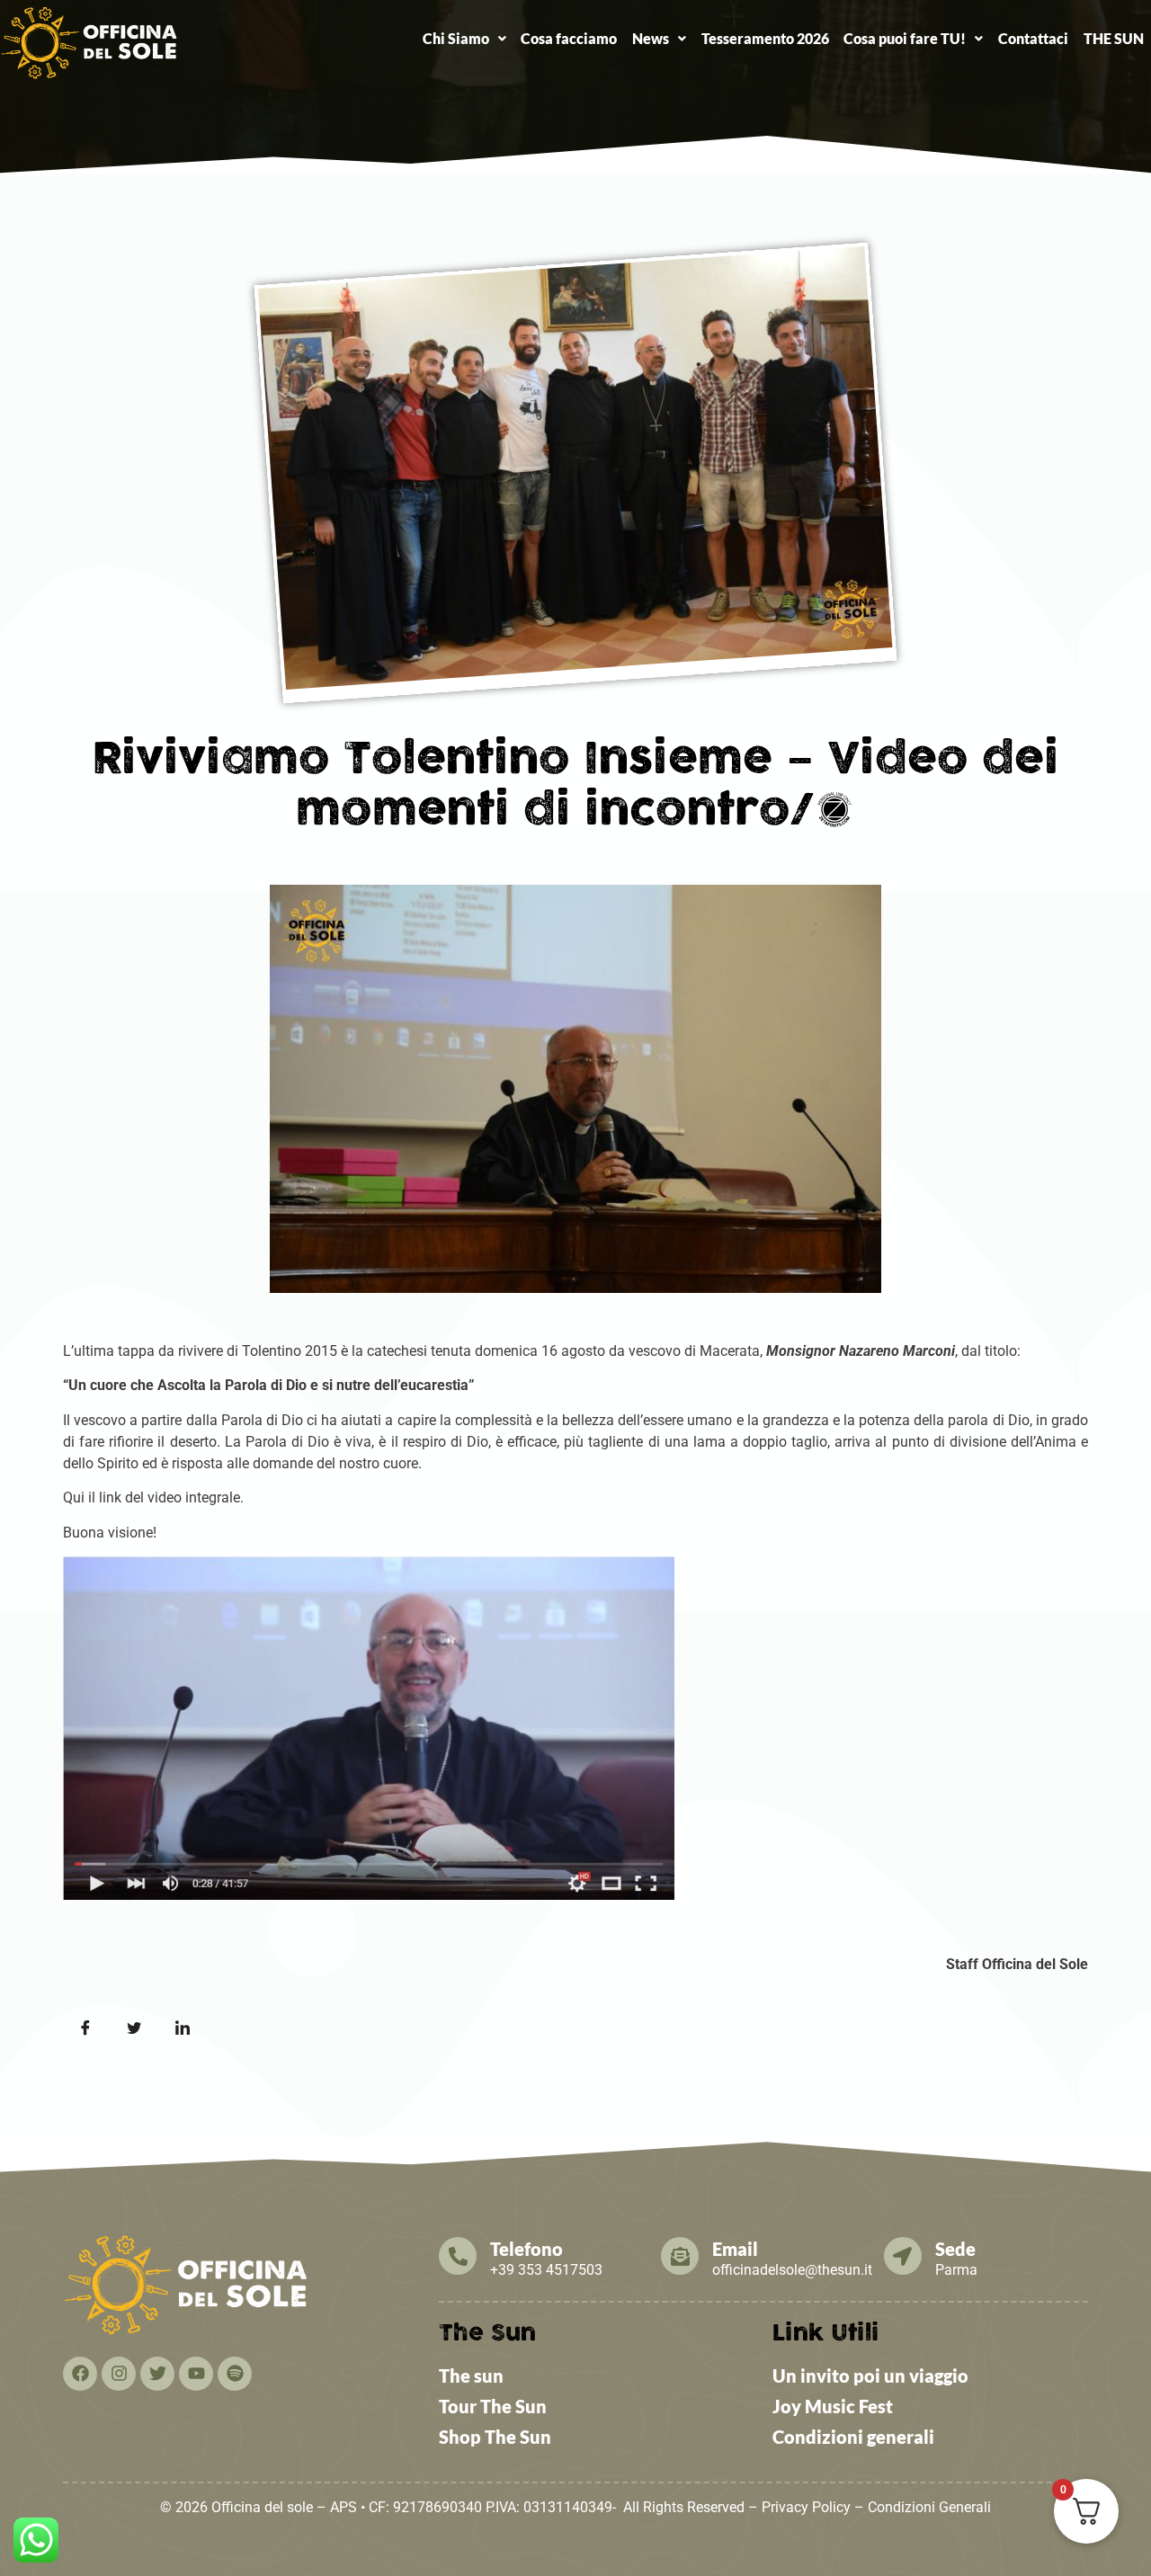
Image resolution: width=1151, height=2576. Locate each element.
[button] (464, 39)
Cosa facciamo (569, 38)
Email (735, 2249)
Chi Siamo (456, 38)
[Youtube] (196, 2374)
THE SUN (1114, 38)
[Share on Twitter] (134, 2028)
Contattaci (1033, 38)
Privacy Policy (806, 2507)
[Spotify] (235, 2374)
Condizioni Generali (929, 2507)
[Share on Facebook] (85, 2028)
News (651, 38)
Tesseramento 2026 (765, 38)
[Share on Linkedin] (183, 2028)
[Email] (680, 2256)
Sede (955, 2249)
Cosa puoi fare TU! (905, 38)
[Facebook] (80, 2374)
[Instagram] (119, 2374)
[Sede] (903, 2256)
